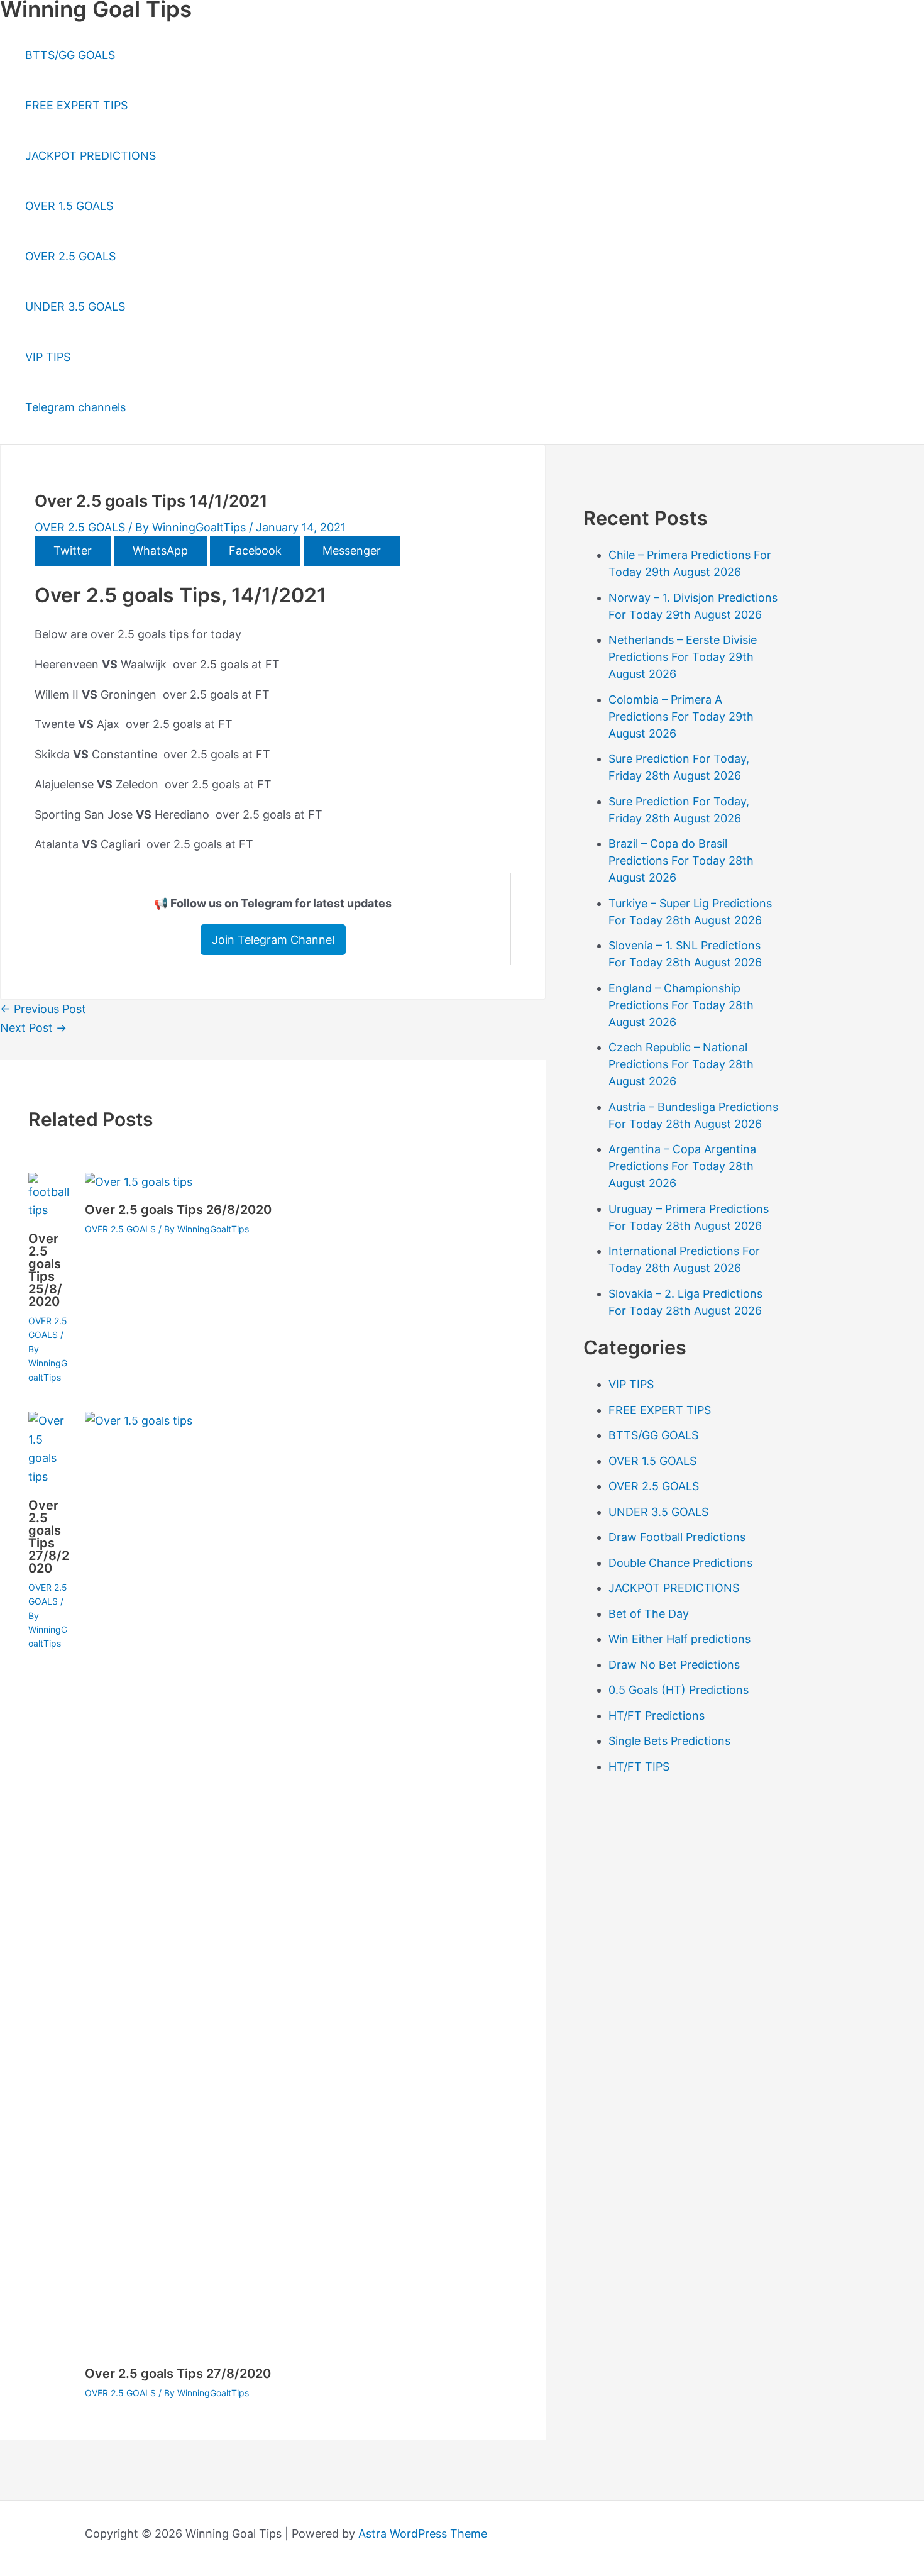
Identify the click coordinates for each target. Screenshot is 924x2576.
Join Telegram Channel (273, 940)
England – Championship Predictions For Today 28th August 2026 (681, 1005)
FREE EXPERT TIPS (76, 105)
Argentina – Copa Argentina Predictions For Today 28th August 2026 (682, 1166)
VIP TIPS (48, 357)
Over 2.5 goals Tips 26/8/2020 (178, 1210)
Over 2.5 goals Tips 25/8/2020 (45, 1270)
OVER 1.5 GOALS (69, 206)
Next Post (33, 1028)
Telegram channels (75, 407)
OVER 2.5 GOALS (70, 256)
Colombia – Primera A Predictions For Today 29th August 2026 (681, 716)
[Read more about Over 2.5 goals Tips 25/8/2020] (49, 1210)
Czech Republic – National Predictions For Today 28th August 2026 (681, 1064)
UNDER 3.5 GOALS (75, 307)
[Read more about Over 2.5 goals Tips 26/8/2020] (139, 1182)
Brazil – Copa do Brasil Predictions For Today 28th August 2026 (681, 860)
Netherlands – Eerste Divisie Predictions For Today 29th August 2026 (683, 657)
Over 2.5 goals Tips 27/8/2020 (49, 1537)
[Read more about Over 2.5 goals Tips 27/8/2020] (49, 1477)
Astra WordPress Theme (423, 2534)
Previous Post (43, 1009)
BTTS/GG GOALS (70, 55)
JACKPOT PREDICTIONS (91, 156)
